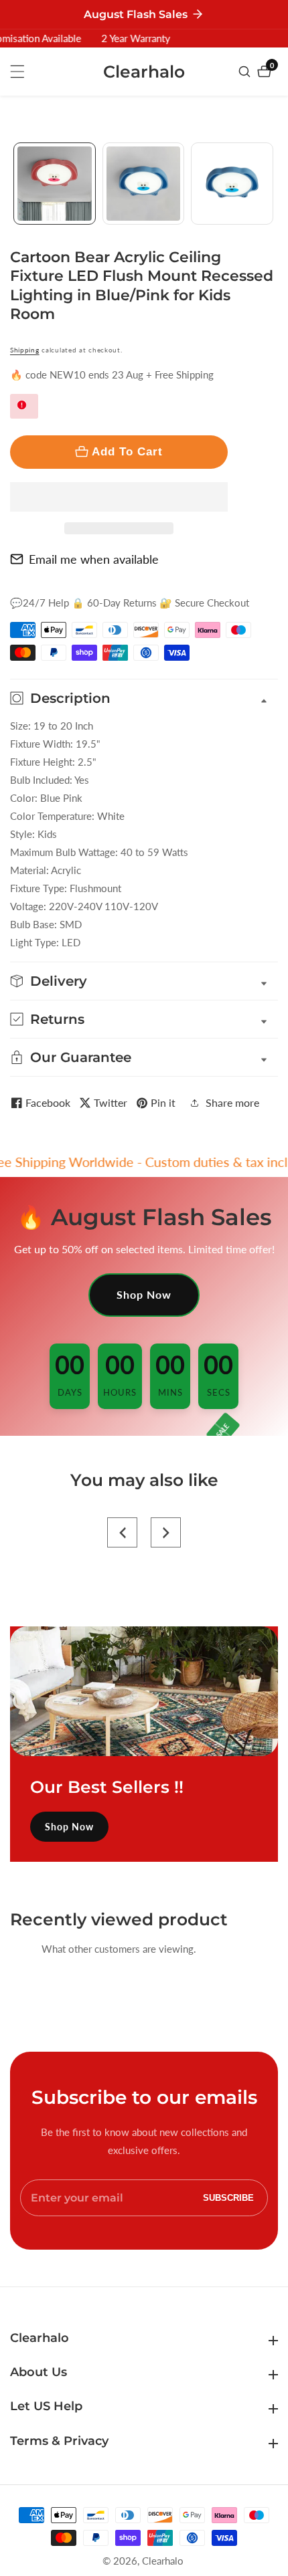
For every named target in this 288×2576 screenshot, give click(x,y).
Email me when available (94, 559)
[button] (119, 497)
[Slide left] (15, 184)
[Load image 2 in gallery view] (144, 184)
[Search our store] (246, 72)
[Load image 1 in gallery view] (55, 184)
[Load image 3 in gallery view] (232, 184)
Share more (232, 1102)
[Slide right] (273, 184)
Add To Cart (127, 451)
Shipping (25, 350)
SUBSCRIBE (228, 2198)
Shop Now (144, 1294)
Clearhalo (163, 2561)
